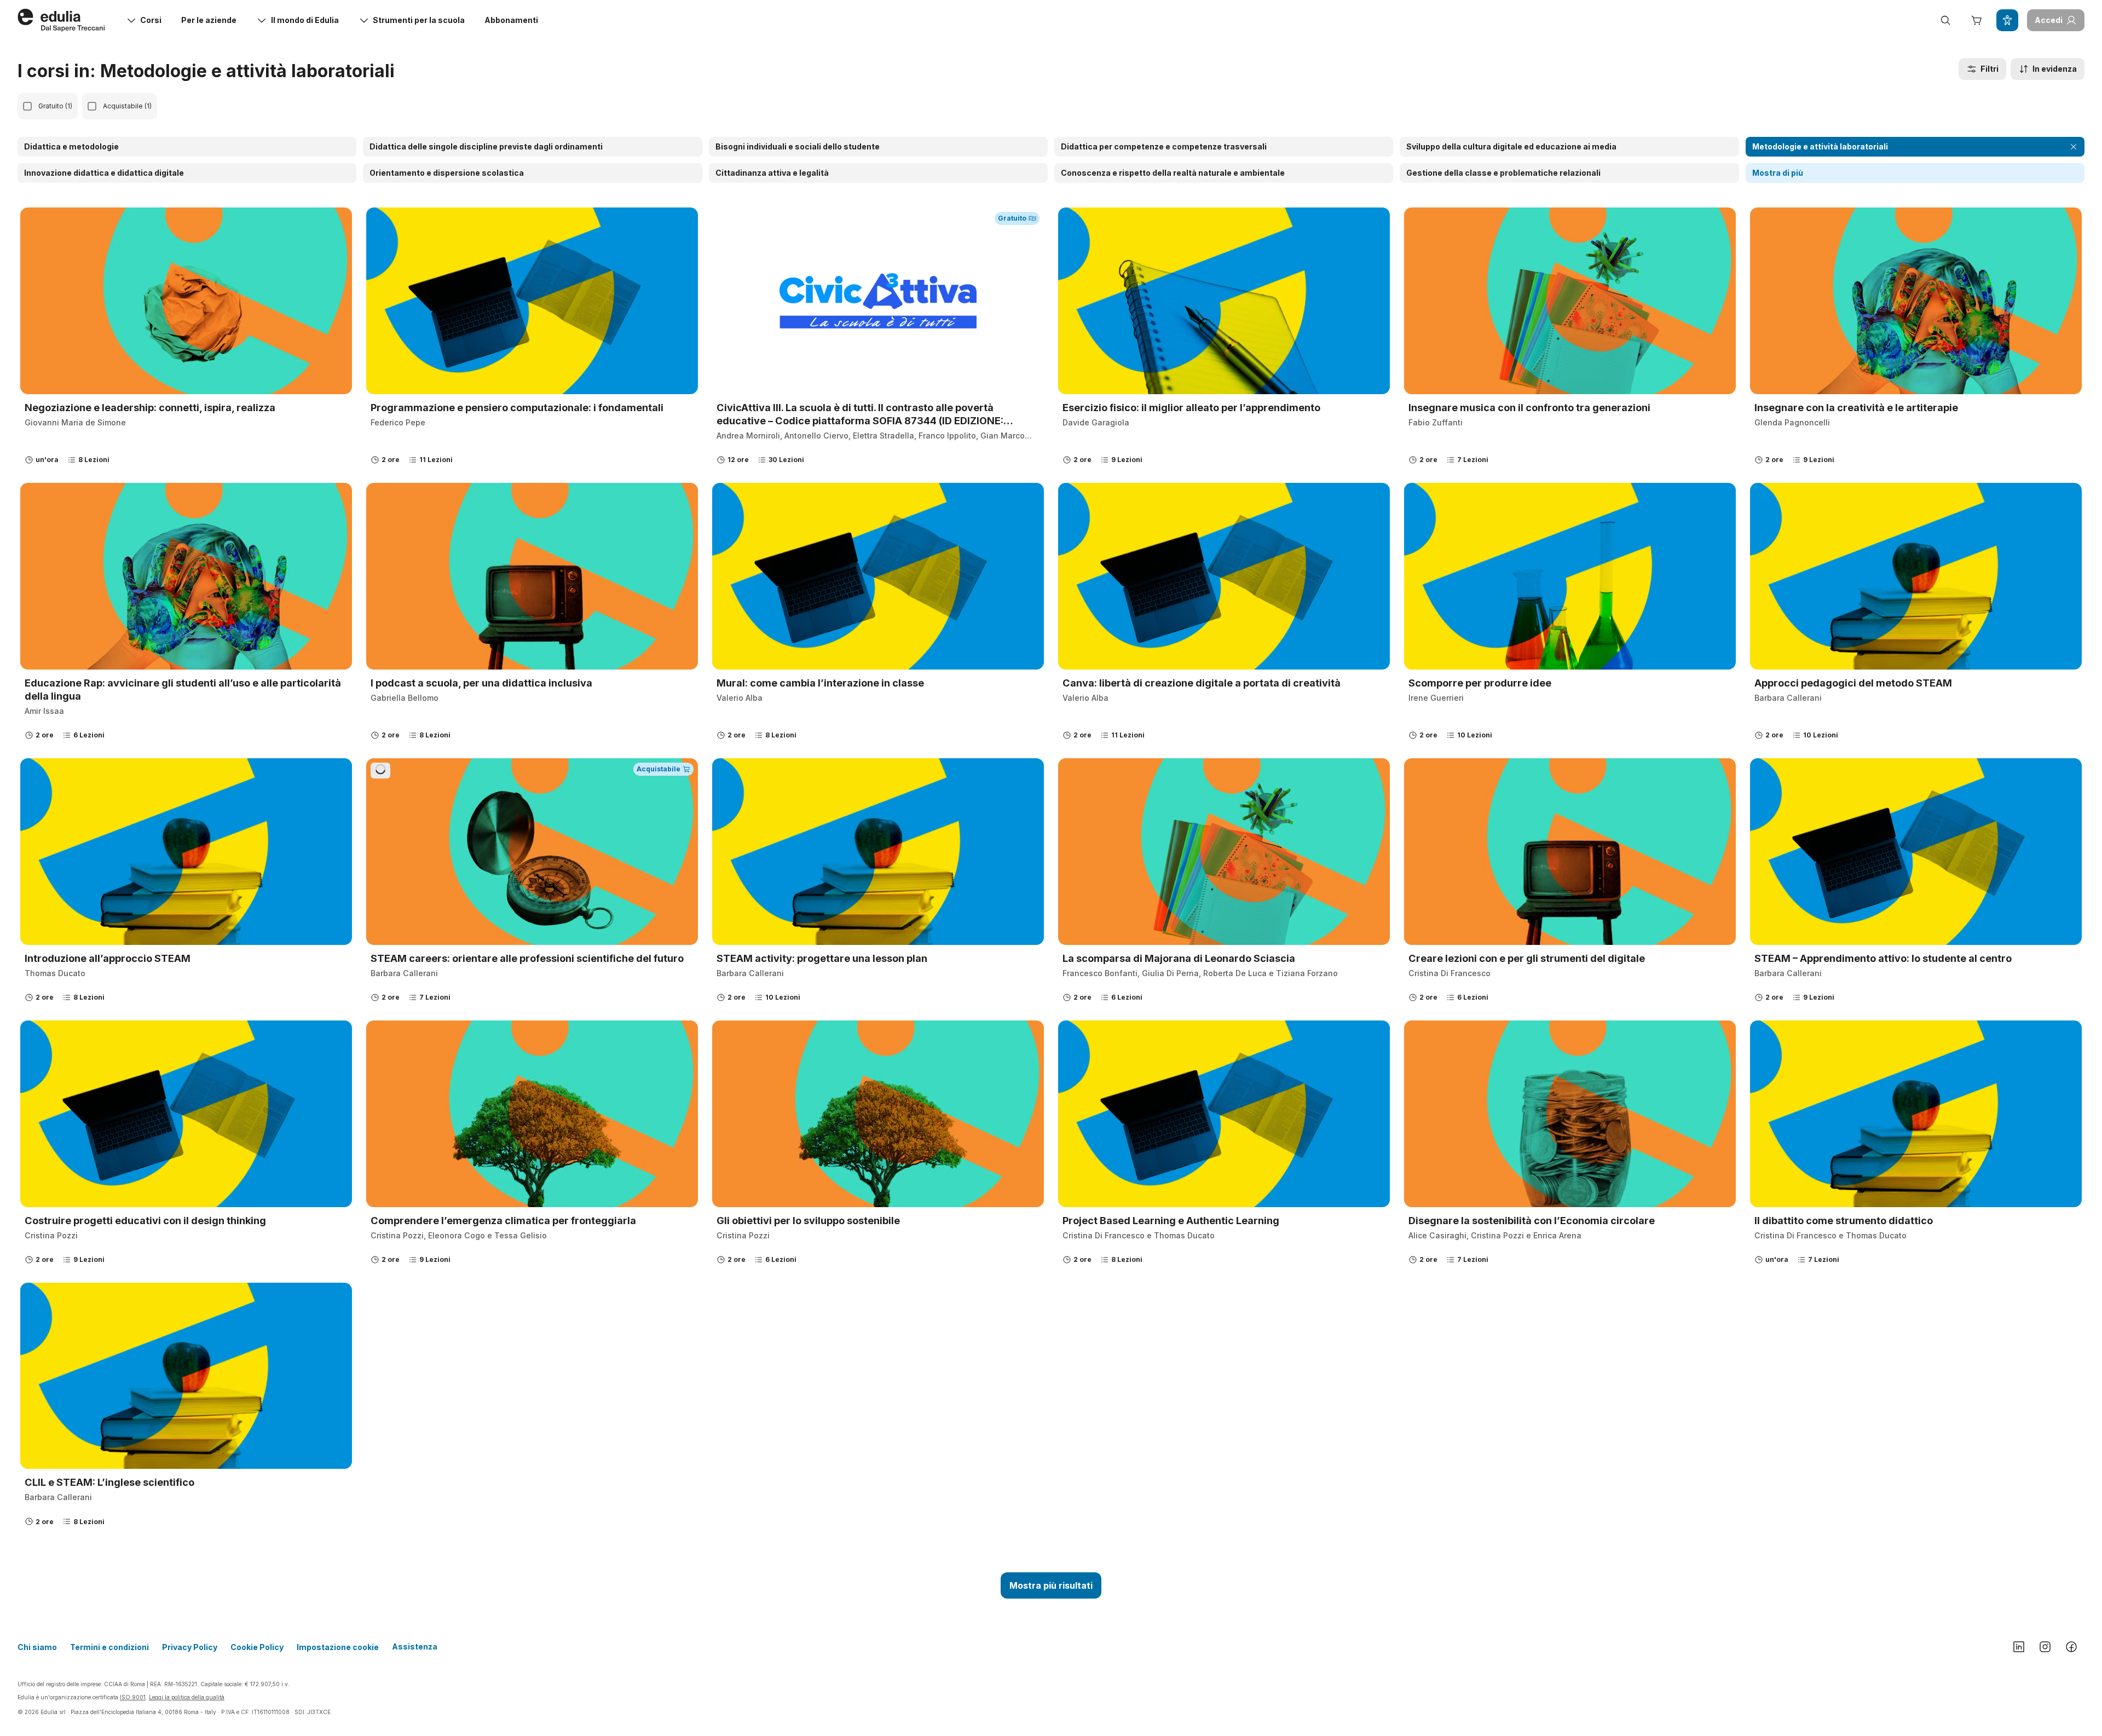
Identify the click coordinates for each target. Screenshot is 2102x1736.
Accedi (2049, 20)
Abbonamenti (511, 20)
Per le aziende (209, 20)
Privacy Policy (190, 1647)
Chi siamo (37, 1647)
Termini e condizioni (109, 1647)
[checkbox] (27, 106)
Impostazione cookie (338, 1647)
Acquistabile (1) (127, 106)
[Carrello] (1976, 20)
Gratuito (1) (55, 106)
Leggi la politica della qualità (187, 1697)
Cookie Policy (257, 1647)
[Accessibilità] (2007, 20)
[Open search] (1945, 20)
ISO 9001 (133, 1697)
